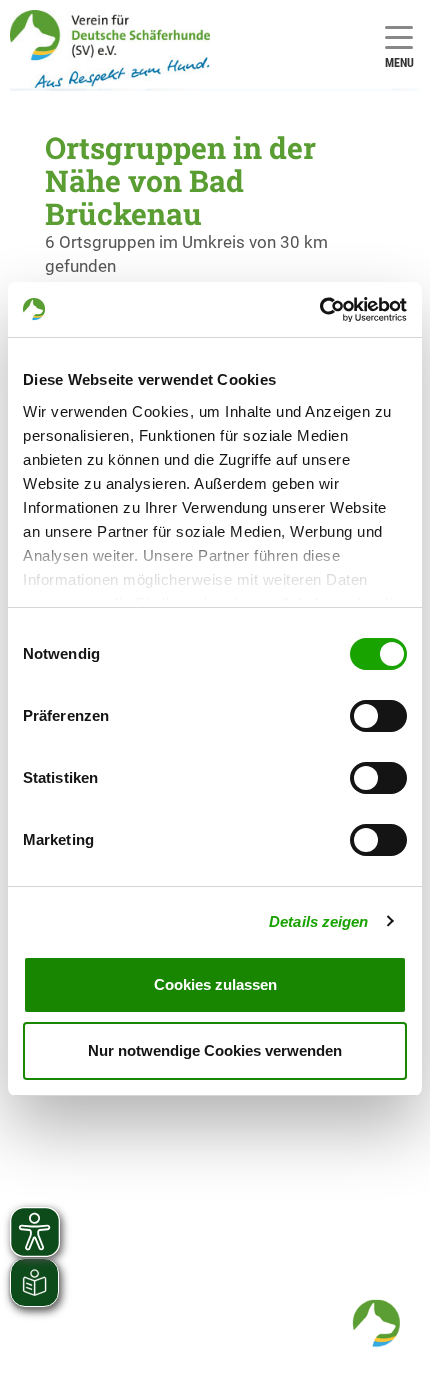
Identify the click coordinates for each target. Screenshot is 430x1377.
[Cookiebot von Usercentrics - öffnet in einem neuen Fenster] (319, 310)
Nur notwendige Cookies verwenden (215, 1050)
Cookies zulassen (215, 984)
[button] (376, 1323)
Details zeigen (318, 921)
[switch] (378, 716)
